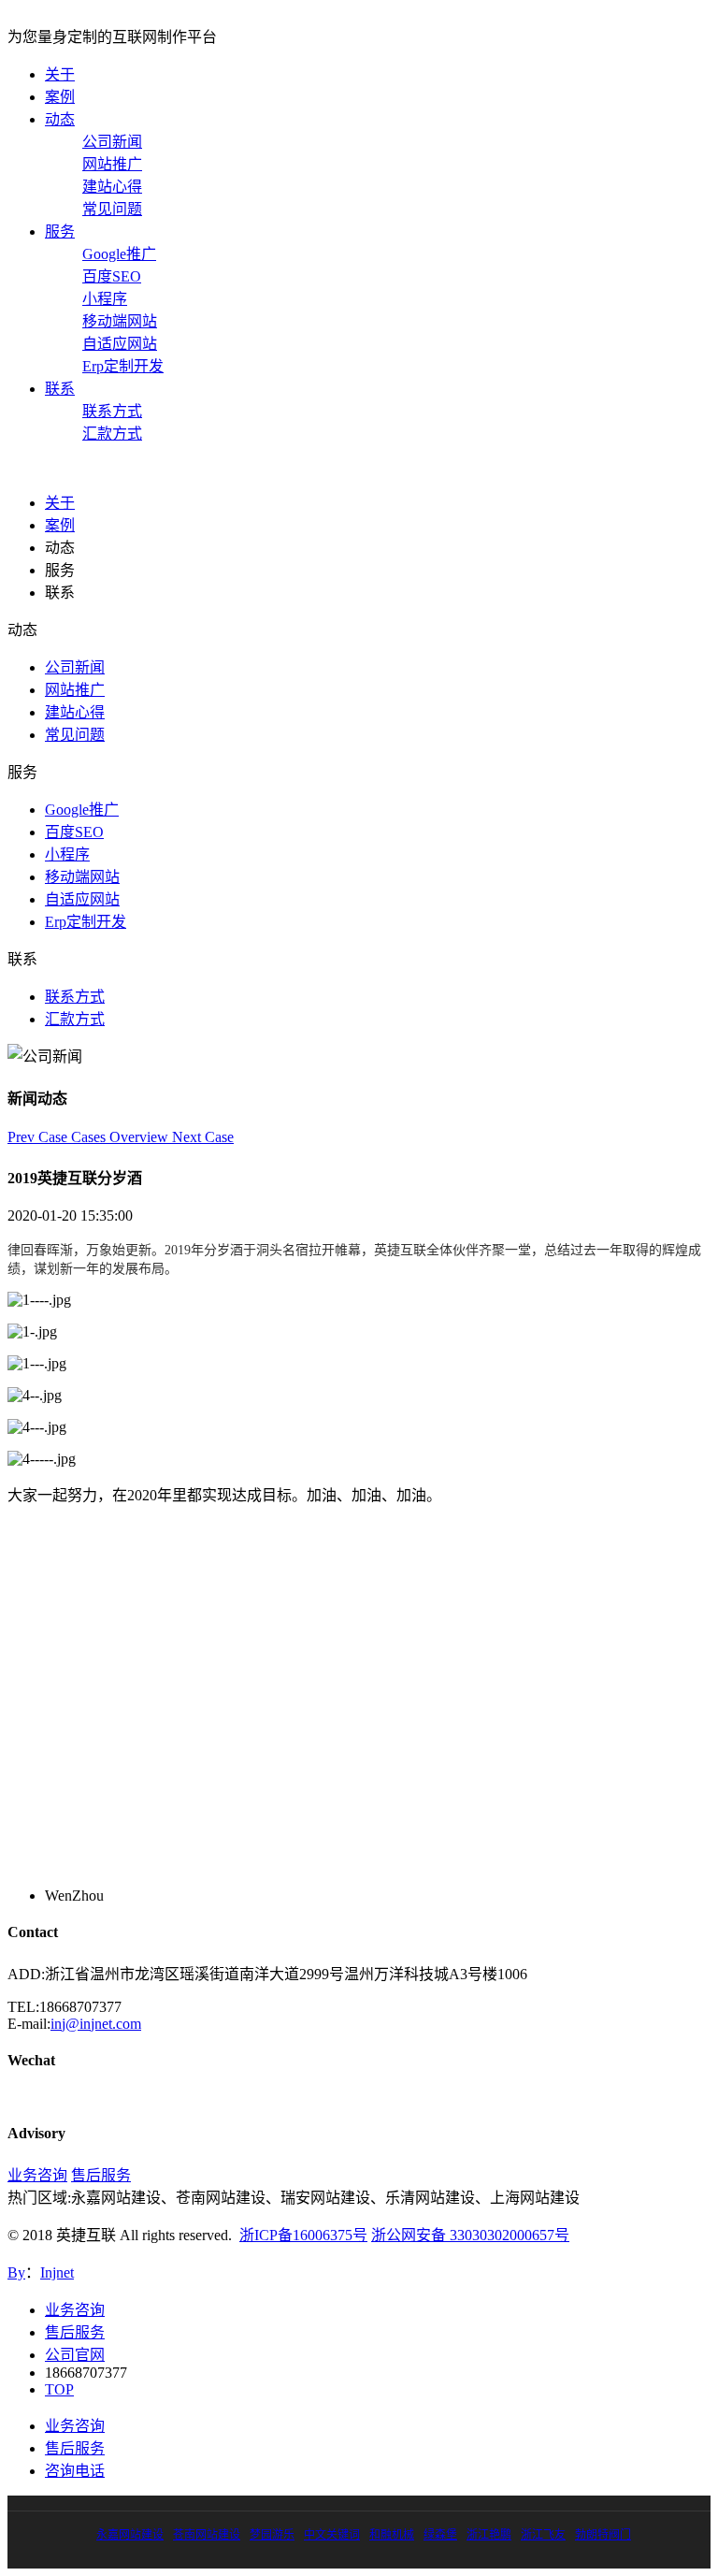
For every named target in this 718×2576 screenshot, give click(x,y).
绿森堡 (440, 2535)
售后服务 (101, 2175)
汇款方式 (112, 434)
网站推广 (112, 164)
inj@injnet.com (96, 2024)
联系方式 (112, 411)
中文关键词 (332, 2535)
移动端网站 (120, 321)
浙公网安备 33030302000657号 (470, 2235)
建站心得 (112, 187)
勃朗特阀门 (603, 2535)
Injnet (57, 2272)
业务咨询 (37, 2175)
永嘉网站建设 (130, 2535)
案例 (60, 97)
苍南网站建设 (207, 2535)
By (16, 2272)
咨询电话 (75, 2471)
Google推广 (119, 254)
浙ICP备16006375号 (303, 2235)
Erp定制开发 (123, 366)
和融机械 (392, 2535)
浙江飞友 (543, 2535)
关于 (60, 74)
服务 (60, 232)
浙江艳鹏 (489, 2535)
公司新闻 (112, 142)
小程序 (105, 299)
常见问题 (112, 209)
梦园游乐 (272, 2535)
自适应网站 (120, 344)
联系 (60, 389)
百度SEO (112, 276)
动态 (60, 119)
